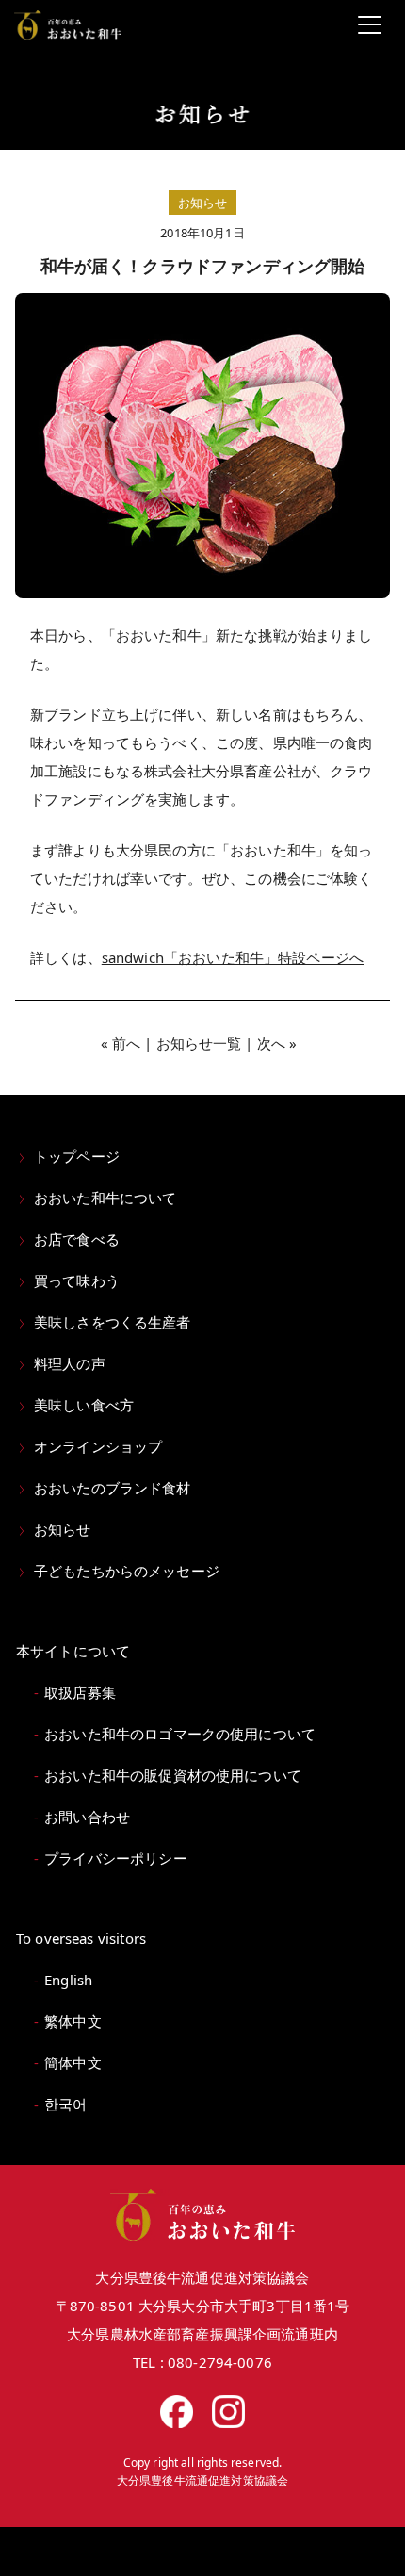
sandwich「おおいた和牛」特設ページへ (233, 957)
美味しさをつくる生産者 (113, 1322)
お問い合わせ (87, 1817)
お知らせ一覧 (199, 1043)
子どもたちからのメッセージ (127, 1571)
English (68, 1980)
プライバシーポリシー (116, 1858)
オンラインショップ (98, 1446)
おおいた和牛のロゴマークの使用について (180, 1734)
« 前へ (121, 1043)
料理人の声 (70, 1363)
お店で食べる (77, 1239)
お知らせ (63, 1529)
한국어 (65, 2104)
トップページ (77, 1156)
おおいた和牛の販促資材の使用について (173, 1775)
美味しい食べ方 (84, 1405)
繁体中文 (73, 2021)
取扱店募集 (80, 1692)
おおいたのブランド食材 (113, 1488)
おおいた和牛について (105, 1198)
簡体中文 (73, 2062)
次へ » (277, 1043)
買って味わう (77, 1280)
